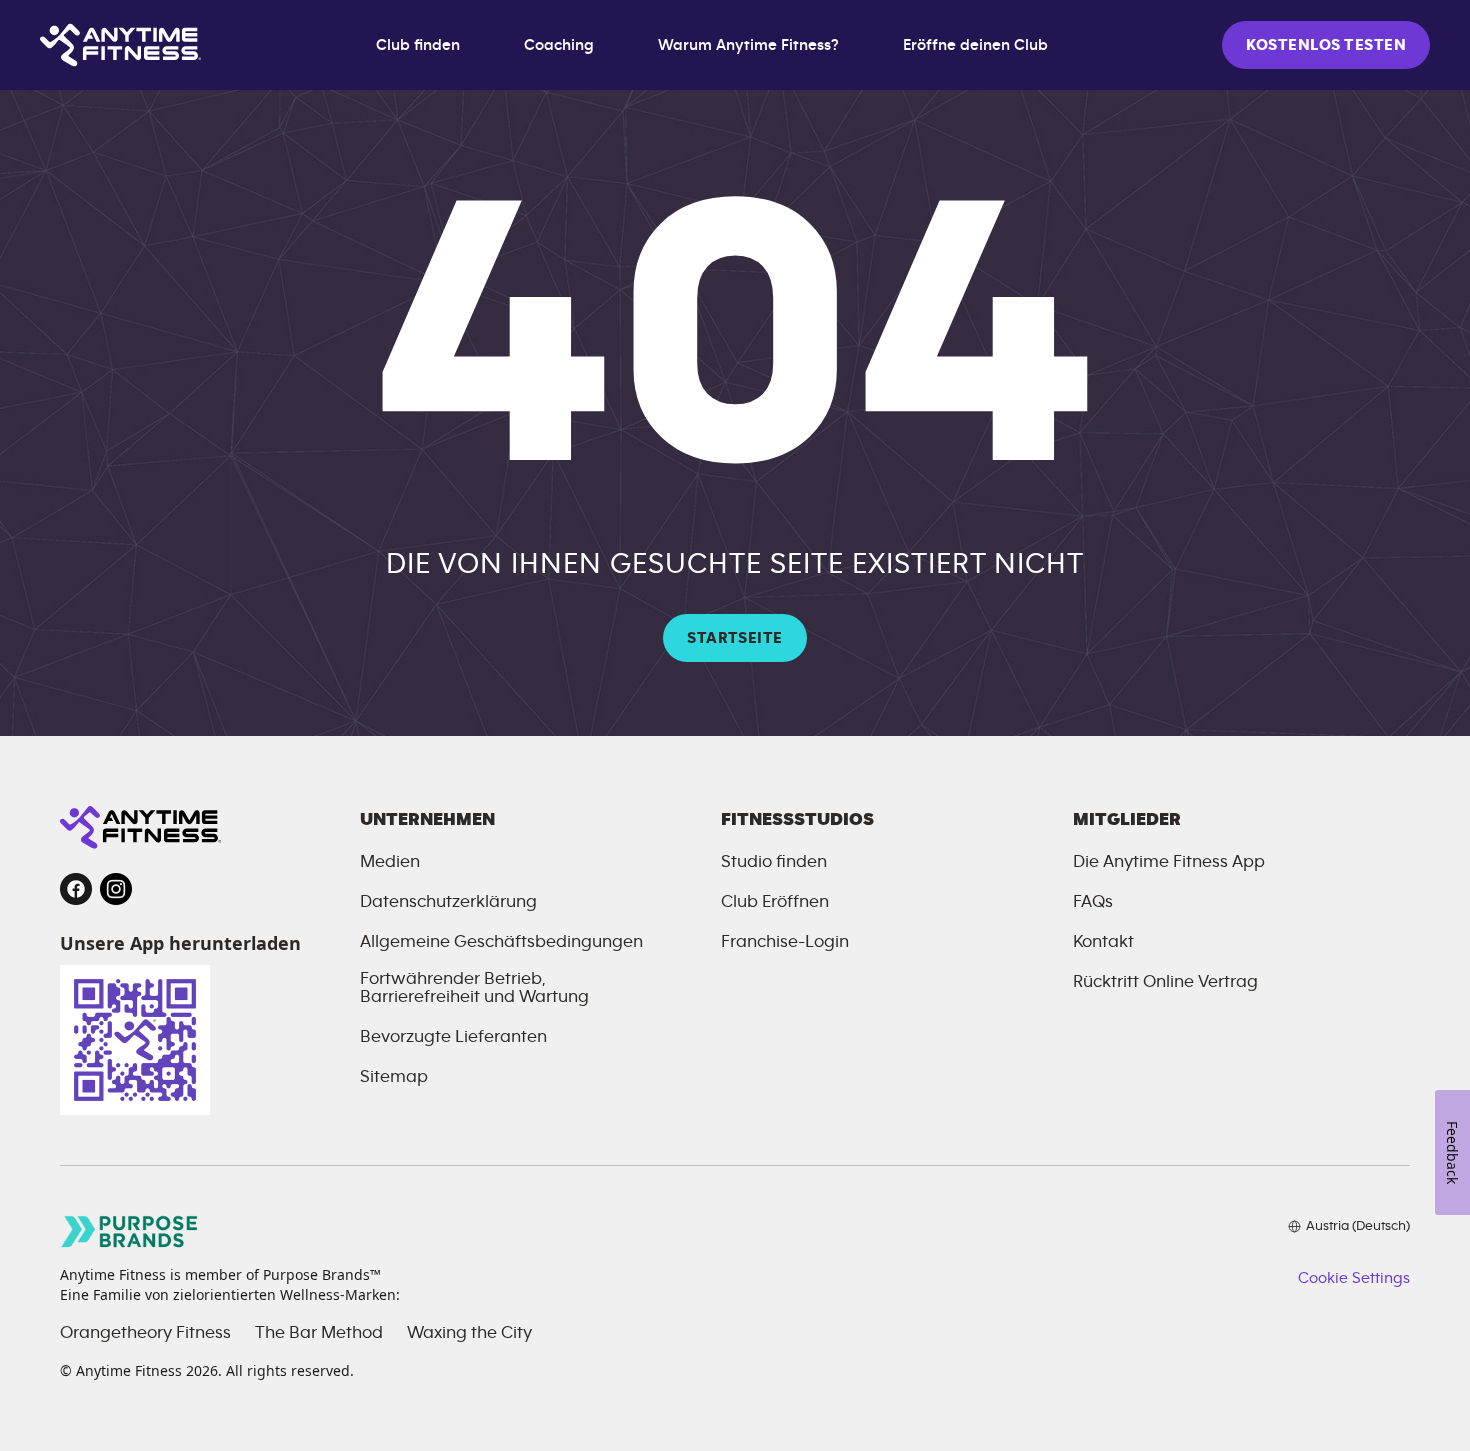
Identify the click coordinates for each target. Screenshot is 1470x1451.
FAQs (1093, 902)
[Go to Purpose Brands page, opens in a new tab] (130, 1231)
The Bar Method (319, 1333)
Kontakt (1103, 942)
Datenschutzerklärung (448, 902)
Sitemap (394, 1077)
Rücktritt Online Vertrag (1165, 982)
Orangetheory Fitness (145, 1333)
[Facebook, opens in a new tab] (76, 889)
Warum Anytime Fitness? (748, 45)
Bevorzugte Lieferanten (453, 1037)
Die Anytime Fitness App (1169, 862)
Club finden (418, 45)
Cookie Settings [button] (1354, 1278)
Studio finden (774, 862)
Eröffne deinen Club (975, 45)
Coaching (559, 45)
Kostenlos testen (1326, 45)
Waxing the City (469, 1333)
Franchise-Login (785, 942)
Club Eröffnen (775, 902)
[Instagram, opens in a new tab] (116, 889)
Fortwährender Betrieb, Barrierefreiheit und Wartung (474, 988)
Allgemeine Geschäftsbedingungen (501, 942)
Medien (390, 862)
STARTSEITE (735, 638)
